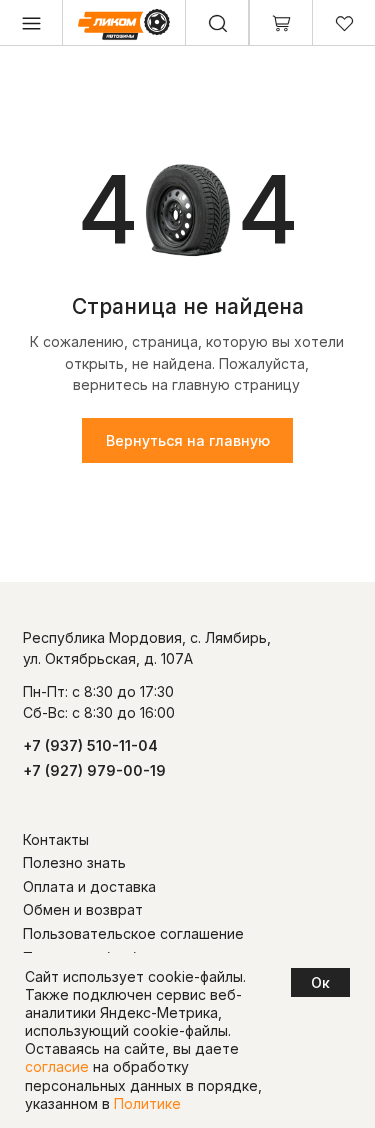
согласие (57, 1066)
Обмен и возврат (83, 909)
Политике (147, 1103)
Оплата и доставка (89, 886)
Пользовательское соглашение (133, 933)
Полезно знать (74, 862)
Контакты (56, 839)
